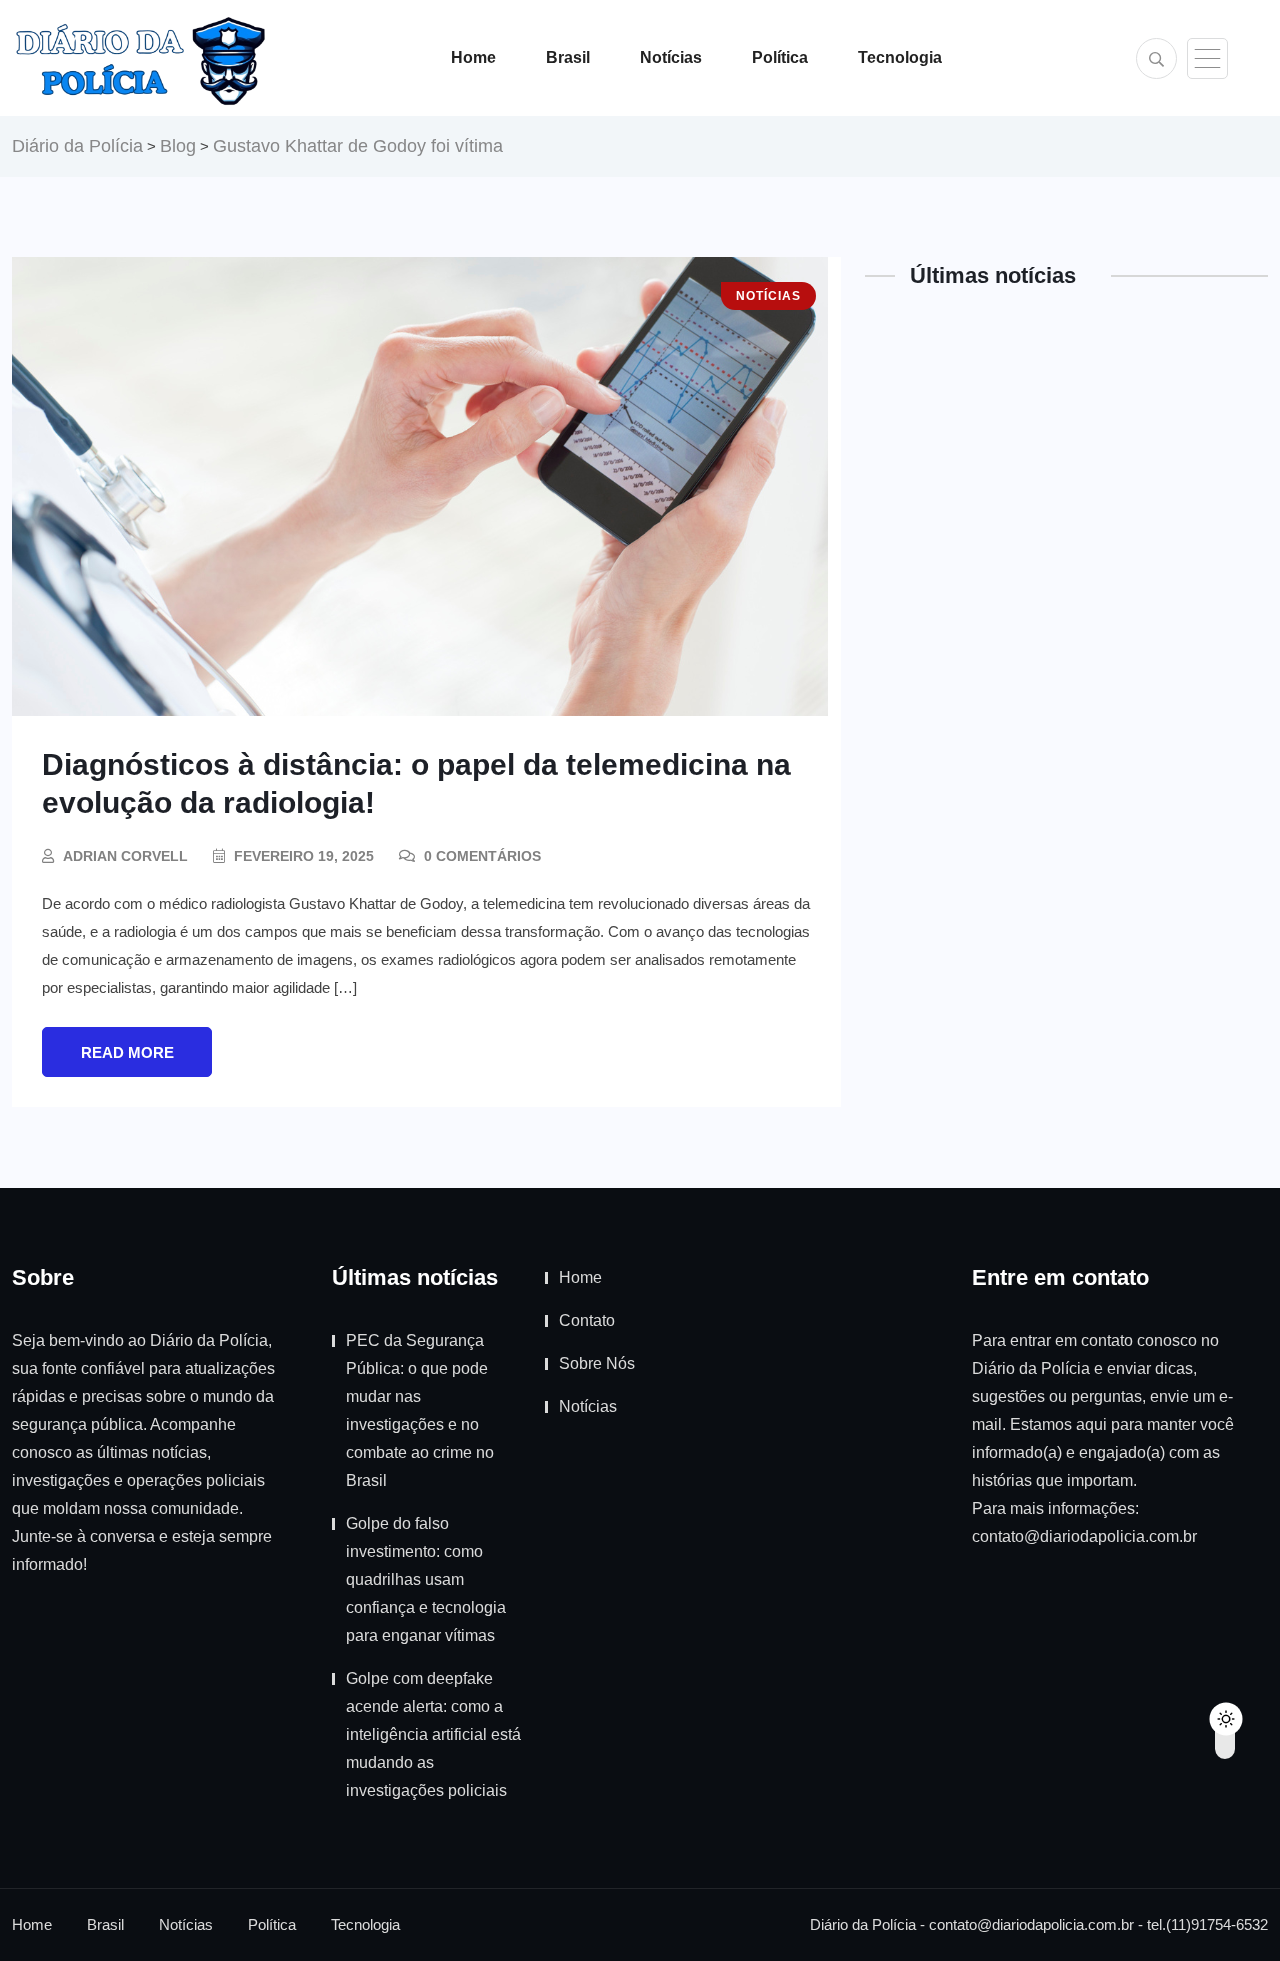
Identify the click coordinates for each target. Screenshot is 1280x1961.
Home (473, 57)
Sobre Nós (597, 1363)
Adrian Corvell (125, 856)
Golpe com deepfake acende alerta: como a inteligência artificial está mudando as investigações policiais (433, 1734)
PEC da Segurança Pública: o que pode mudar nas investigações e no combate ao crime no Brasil (420, 1410)
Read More (127, 1052)
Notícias (671, 57)
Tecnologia (900, 57)
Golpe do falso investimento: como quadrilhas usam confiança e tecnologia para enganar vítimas (426, 1579)
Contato (587, 1320)
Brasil (568, 57)
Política (780, 57)
